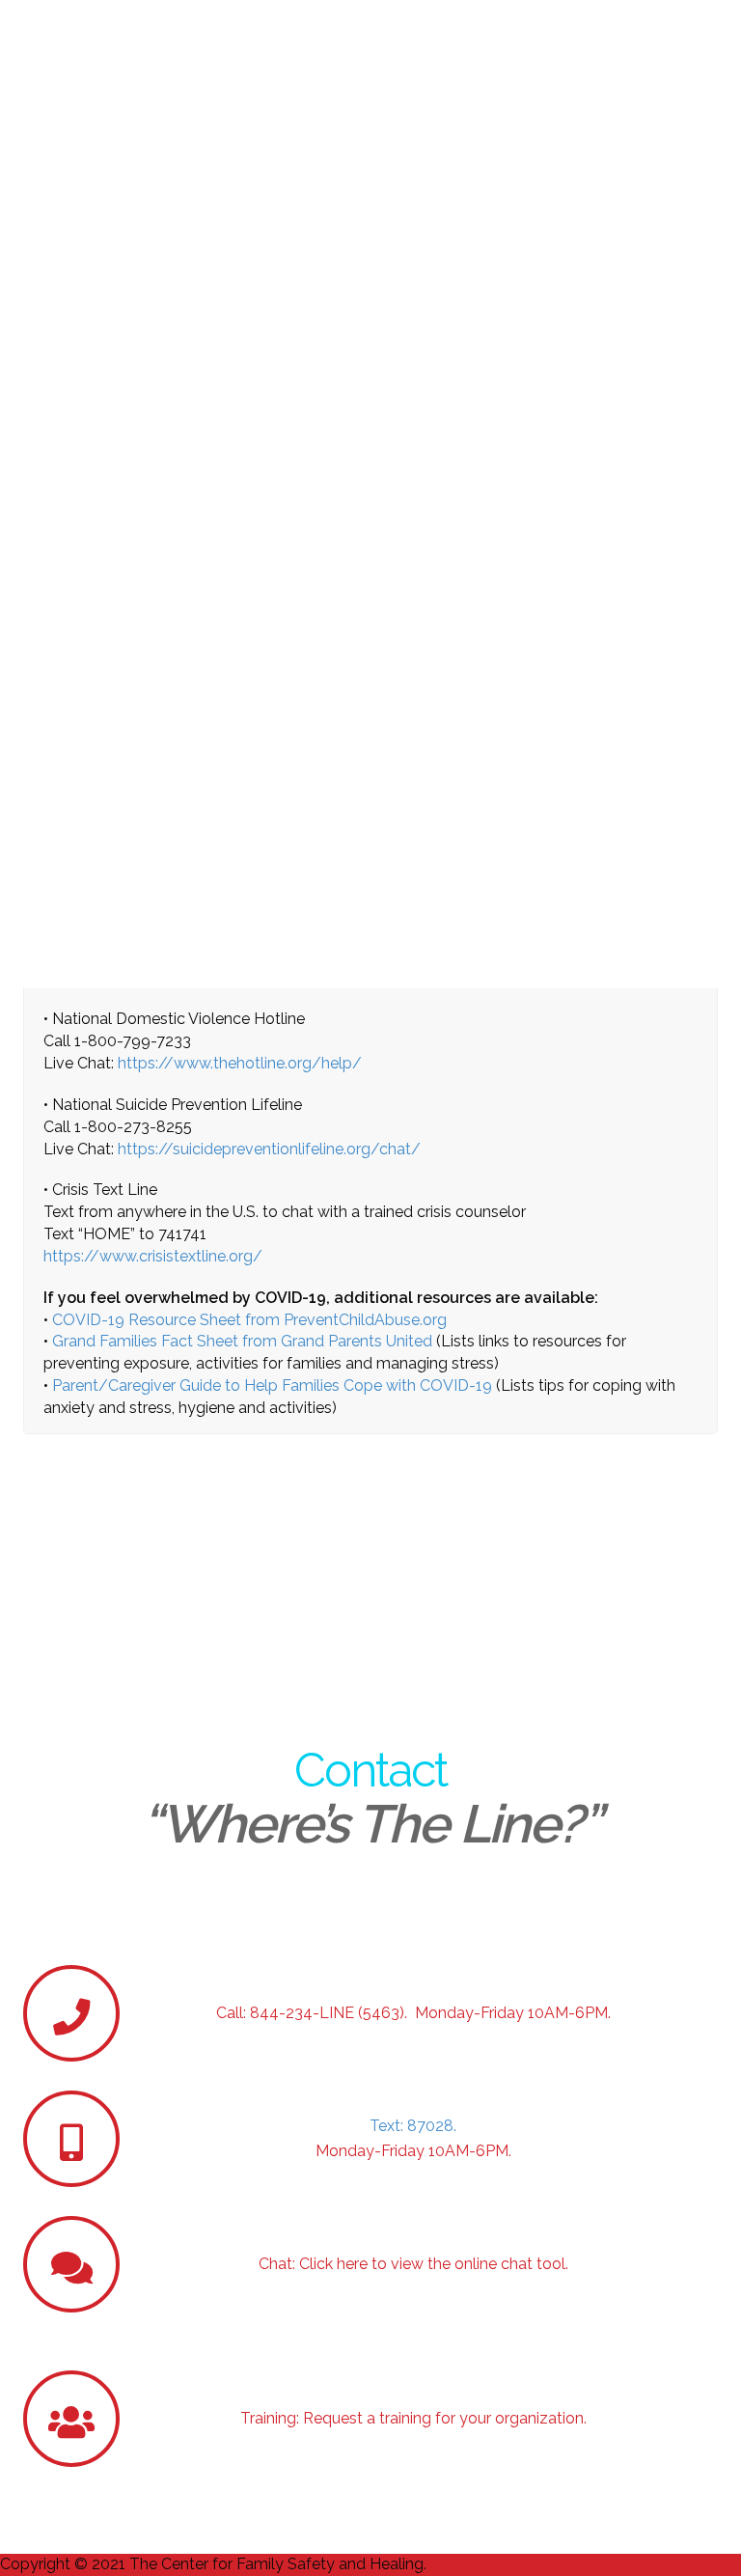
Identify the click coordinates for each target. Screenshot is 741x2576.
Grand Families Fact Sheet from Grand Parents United (242, 1341)
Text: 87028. (413, 2126)
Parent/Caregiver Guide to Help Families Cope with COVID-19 (272, 1385)
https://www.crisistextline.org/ (153, 1256)
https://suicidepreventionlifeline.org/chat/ (269, 1149)
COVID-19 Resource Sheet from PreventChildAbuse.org (249, 1320)
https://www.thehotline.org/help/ (240, 1063)
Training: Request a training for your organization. (413, 2418)
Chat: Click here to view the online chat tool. (413, 2264)
